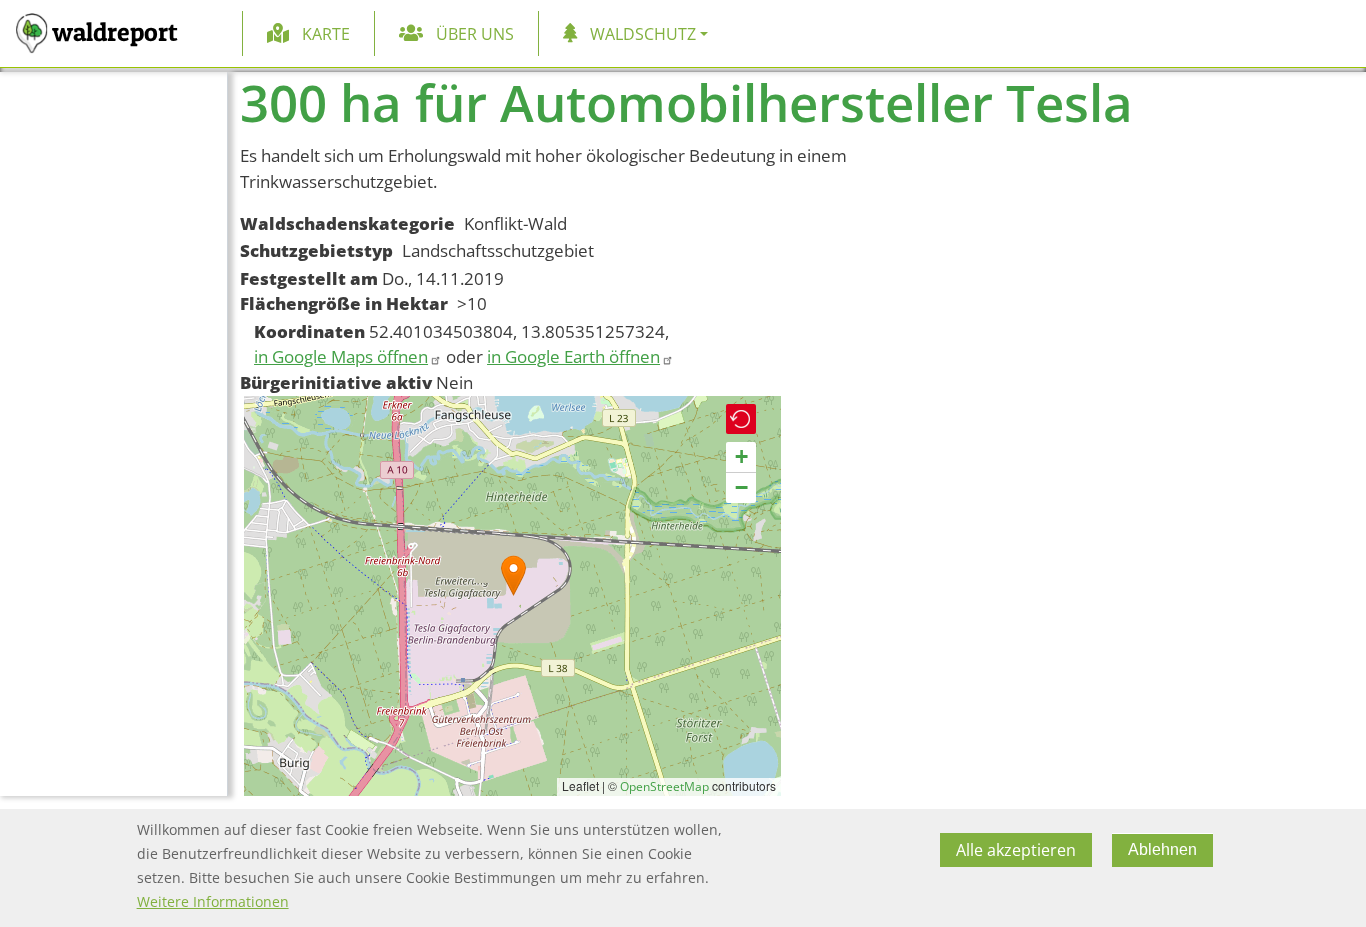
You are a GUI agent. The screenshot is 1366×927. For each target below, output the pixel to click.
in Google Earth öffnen (573, 356)
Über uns (475, 34)
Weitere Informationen (213, 901)
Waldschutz (643, 34)
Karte (326, 34)
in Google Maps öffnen (341, 356)
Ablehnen (1162, 849)
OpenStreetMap (664, 786)
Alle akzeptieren (1016, 850)
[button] (513, 575)
